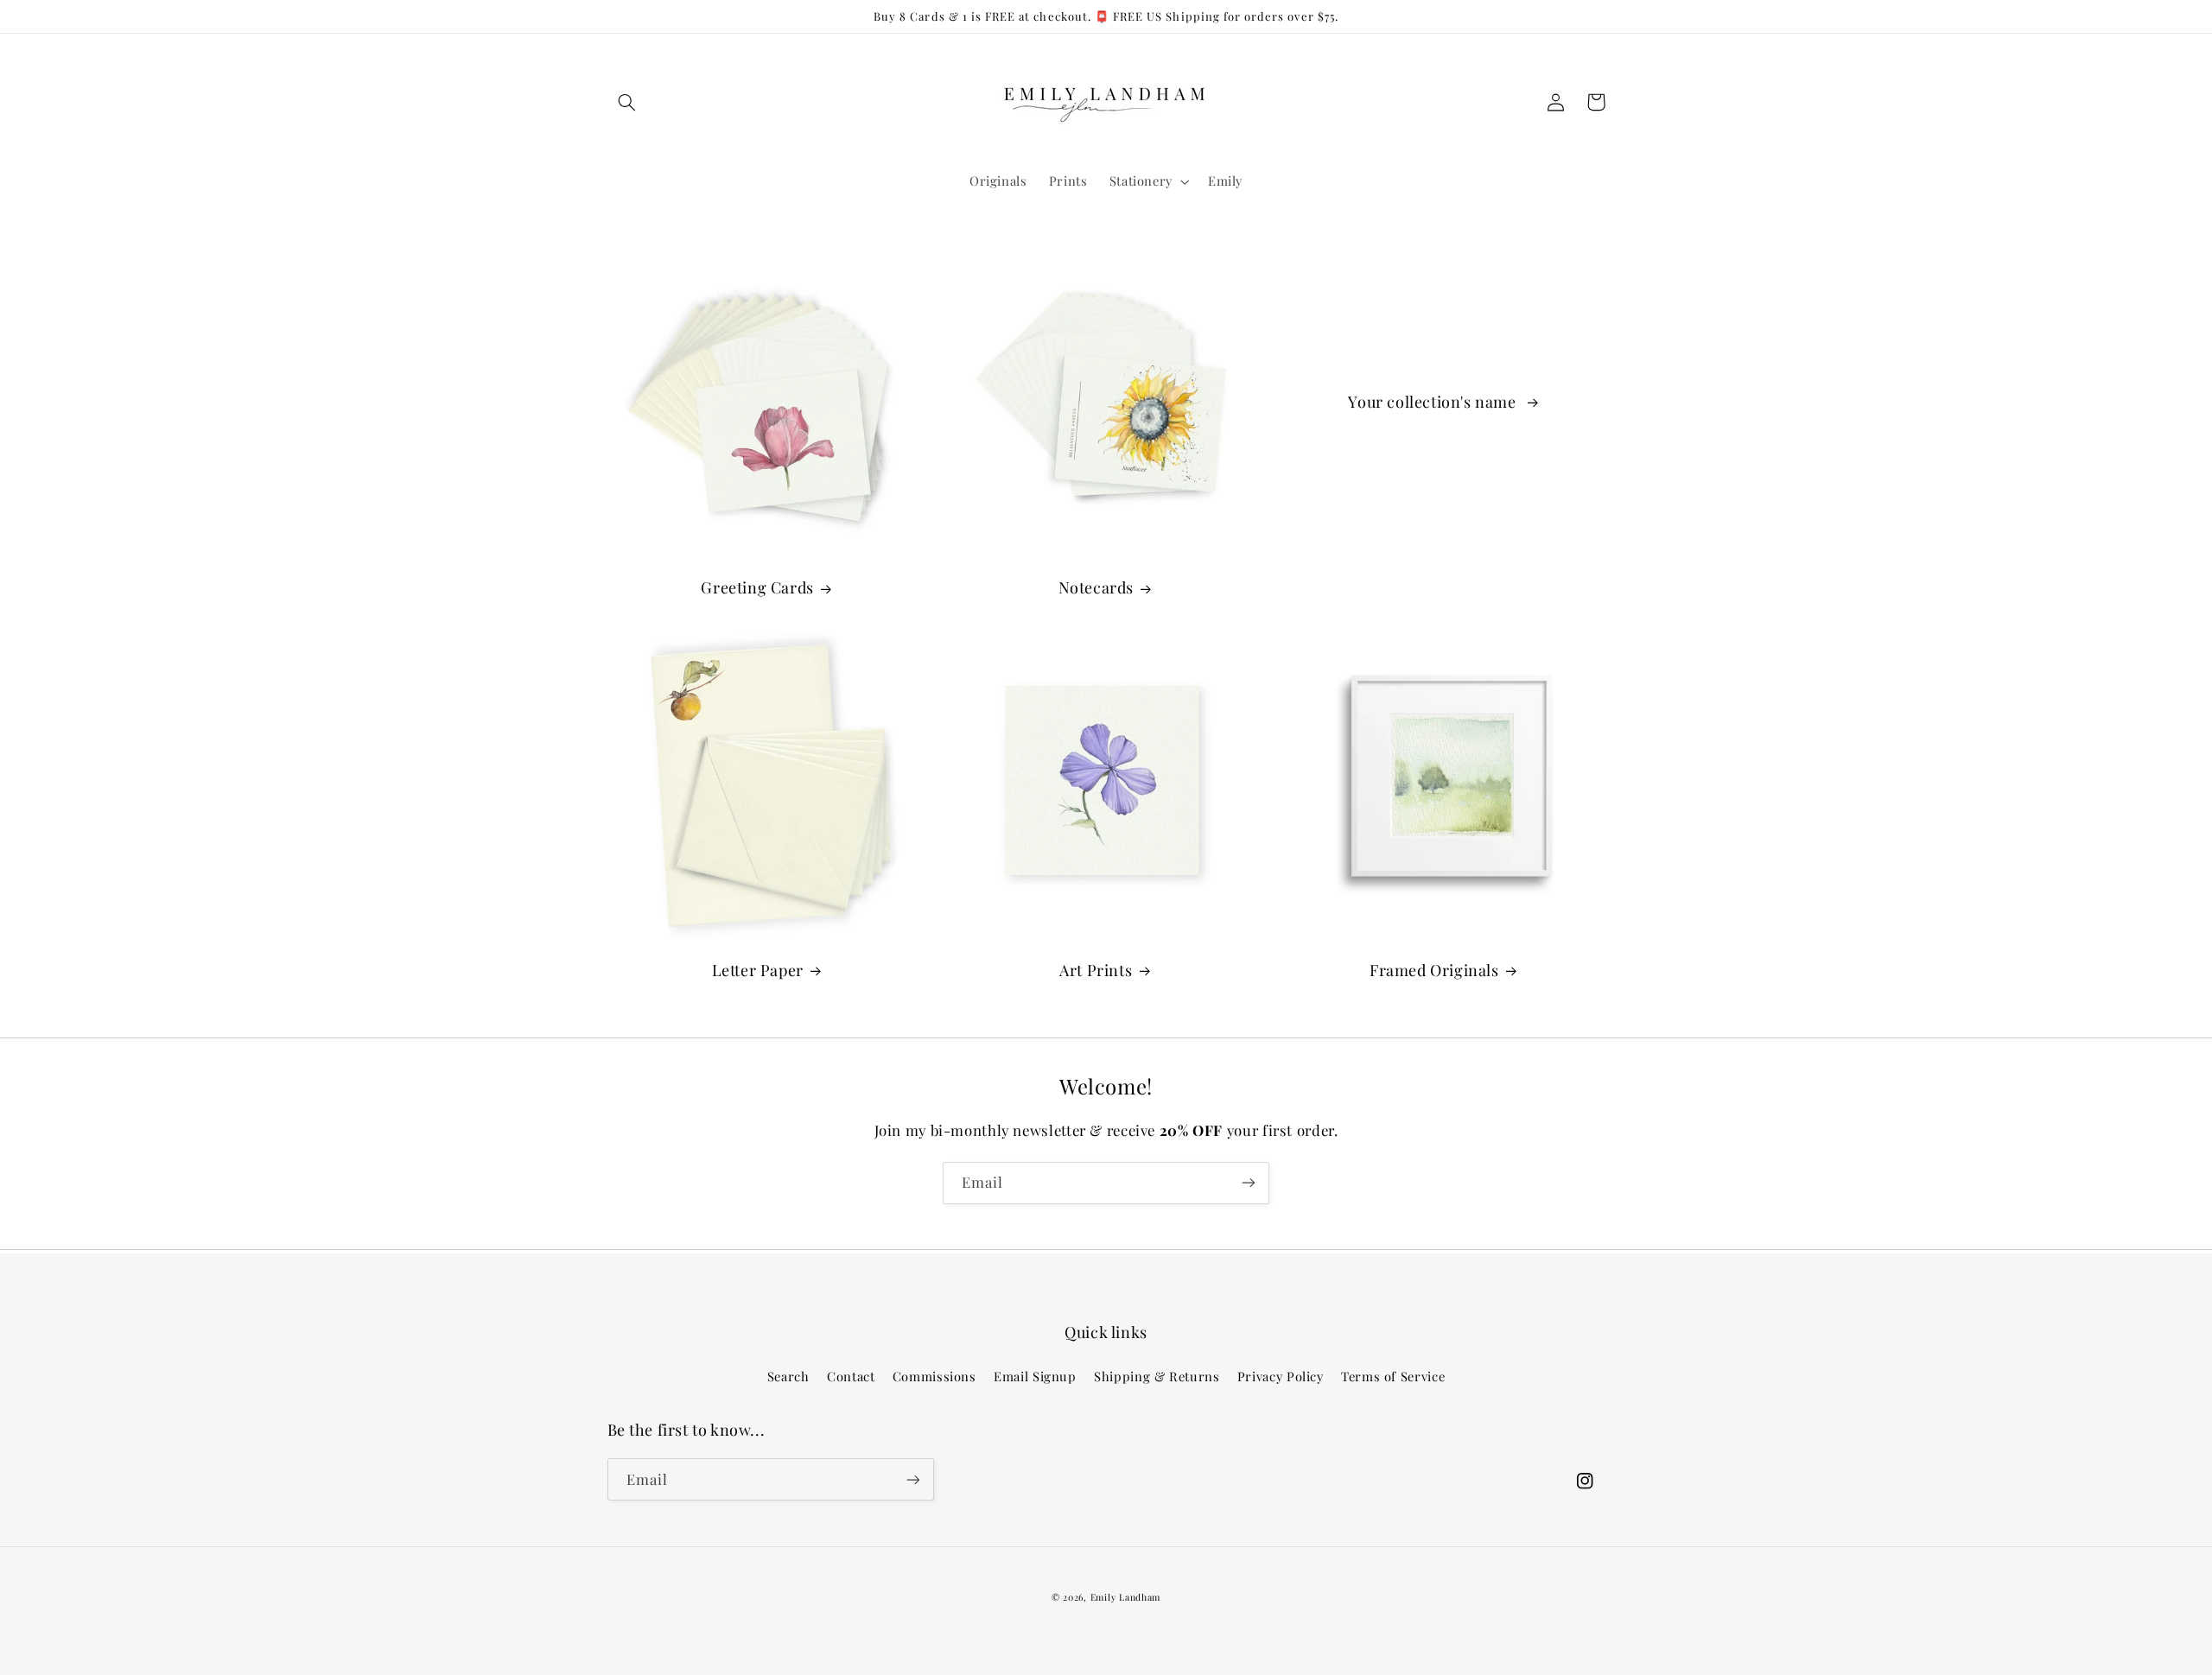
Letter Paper (758, 971)
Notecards (1096, 588)
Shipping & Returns (1157, 1376)
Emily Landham (1126, 1597)
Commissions (934, 1376)
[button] (627, 102)
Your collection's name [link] (1434, 402)
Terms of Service (1393, 1376)
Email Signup (1035, 1376)
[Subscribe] (1249, 1183)
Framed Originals (1434, 971)
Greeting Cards (757, 588)
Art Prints (1096, 971)
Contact (851, 1376)
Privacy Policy (1281, 1376)
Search (788, 1376)
